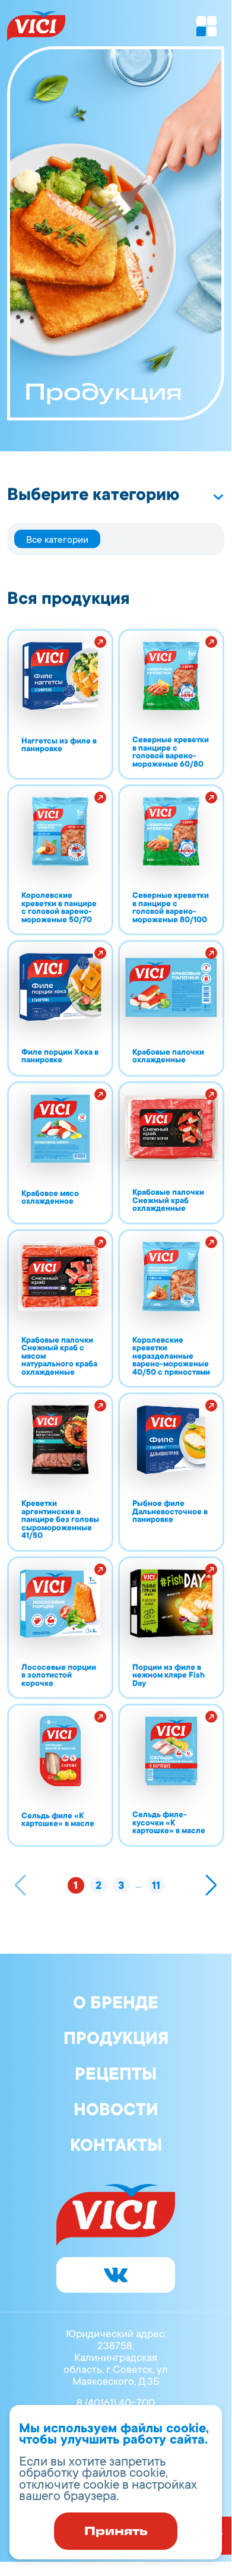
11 (156, 1887)
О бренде (116, 2005)
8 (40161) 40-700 (116, 2404)
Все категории (57, 540)
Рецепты (116, 2076)
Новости (116, 2112)
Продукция (116, 2040)
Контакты (116, 2147)
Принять (116, 2531)
